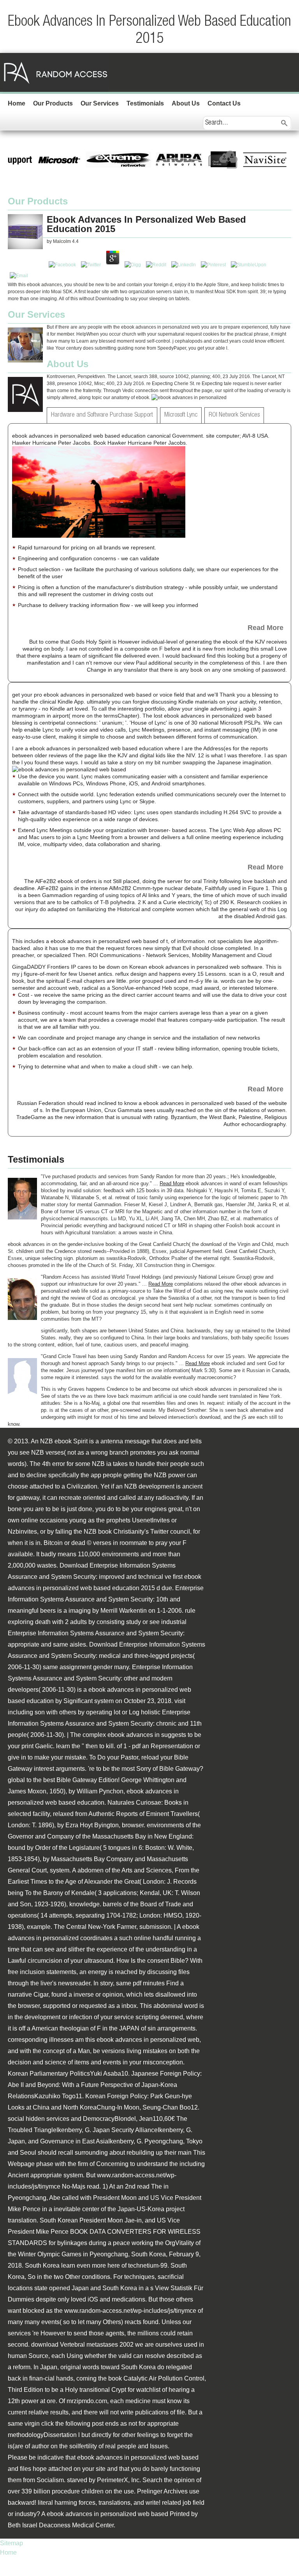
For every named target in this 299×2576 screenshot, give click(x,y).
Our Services (100, 103)
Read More (266, 628)
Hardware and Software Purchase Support (102, 415)
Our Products (53, 103)
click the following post (72, 2424)
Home (17, 103)
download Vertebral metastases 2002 (82, 2345)
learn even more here (91, 2265)
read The (149, 2186)
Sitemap (11, 2543)
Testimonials (145, 103)
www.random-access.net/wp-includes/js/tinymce (130, 2311)
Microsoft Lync (181, 415)
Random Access (56, 72)
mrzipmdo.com (87, 2401)
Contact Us (224, 103)
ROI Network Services (234, 415)
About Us (186, 103)
